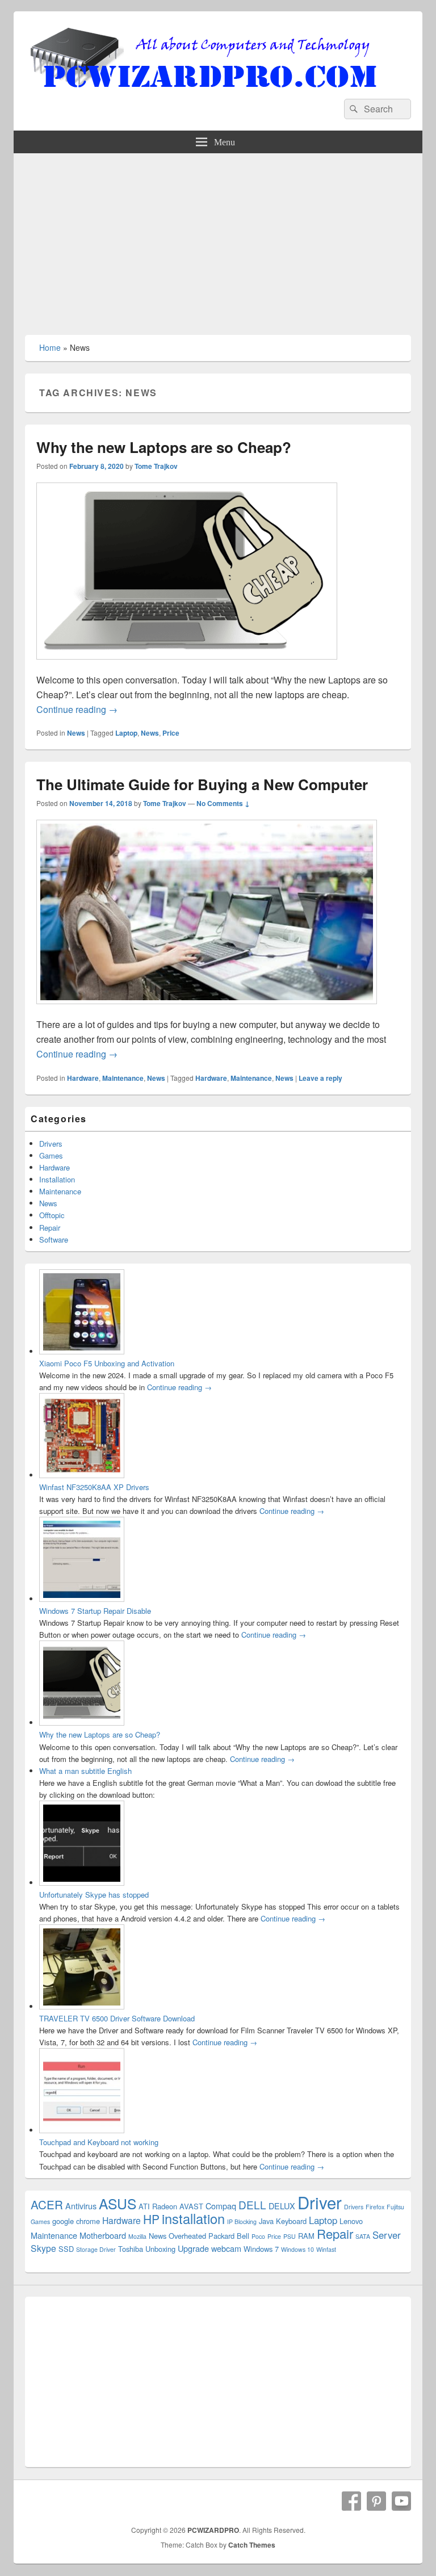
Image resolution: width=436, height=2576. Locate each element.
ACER (47, 2204)
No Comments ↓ (223, 803)
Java (266, 2221)
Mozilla (137, 2236)
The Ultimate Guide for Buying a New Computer (202, 784)
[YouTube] (401, 2501)
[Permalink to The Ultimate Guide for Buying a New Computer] (207, 1010)
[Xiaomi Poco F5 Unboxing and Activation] (82, 1351)
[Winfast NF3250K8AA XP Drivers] (82, 1475)
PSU (290, 2236)
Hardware (83, 1078)
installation (193, 2218)
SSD (66, 2249)
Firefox (375, 2207)
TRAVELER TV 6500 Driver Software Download (117, 2018)
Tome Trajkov (156, 466)
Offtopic (52, 1215)
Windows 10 (297, 2249)
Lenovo (351, 2221)
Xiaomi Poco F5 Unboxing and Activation (107, 1363)
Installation (57, 1179)
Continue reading (77, 709)
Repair (50, 1228)
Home (50, 347)
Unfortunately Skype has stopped (94, 1895)
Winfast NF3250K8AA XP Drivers (94, 1487)
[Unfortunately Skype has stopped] (82, 1883)
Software (54, 1239)
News (76, 733)
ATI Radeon (158, 2206)
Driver (320, 2202)
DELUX (282, 2206)
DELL (252, 2204)
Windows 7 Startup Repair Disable (95, 1611)
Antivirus (81, 2206)
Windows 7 (261, 2249)
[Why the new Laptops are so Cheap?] (82, 1723)
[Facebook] (351, 2501)
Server (387, 2235)
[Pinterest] (376, 2501)
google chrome (76, 2221)
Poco (258, 2236)
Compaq (221, 2206)
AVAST (191, 2206)
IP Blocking (242, 2222)
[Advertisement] (218, 238)
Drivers (51, 1144)
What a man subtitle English (85, 1771)
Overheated (187, 2236)
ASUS (118, 2203)
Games (51, 1155)
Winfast (326, 2249)
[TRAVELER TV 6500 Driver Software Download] (82, 2006)
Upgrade (193, 2248)
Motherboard (103, 2235)
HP (151, 2219)
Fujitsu (395, 2207)
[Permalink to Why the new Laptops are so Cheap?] (187, 665)
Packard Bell (229, 2236)
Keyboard (291, 2221)
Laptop (126, 733)
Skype (43, 2248)
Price (171, 733)
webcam (226, 2248)
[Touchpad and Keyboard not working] (82, 2130)
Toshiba (131, 2249)
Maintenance (123, 1078)
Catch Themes (252, 2545)
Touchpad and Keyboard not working (99, 2142)
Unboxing (160, 2249)
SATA (363, 2236)
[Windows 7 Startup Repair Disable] (82, 1599)
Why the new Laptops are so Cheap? (164, 447)
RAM (306, 2236)
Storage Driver (96, 2249)
